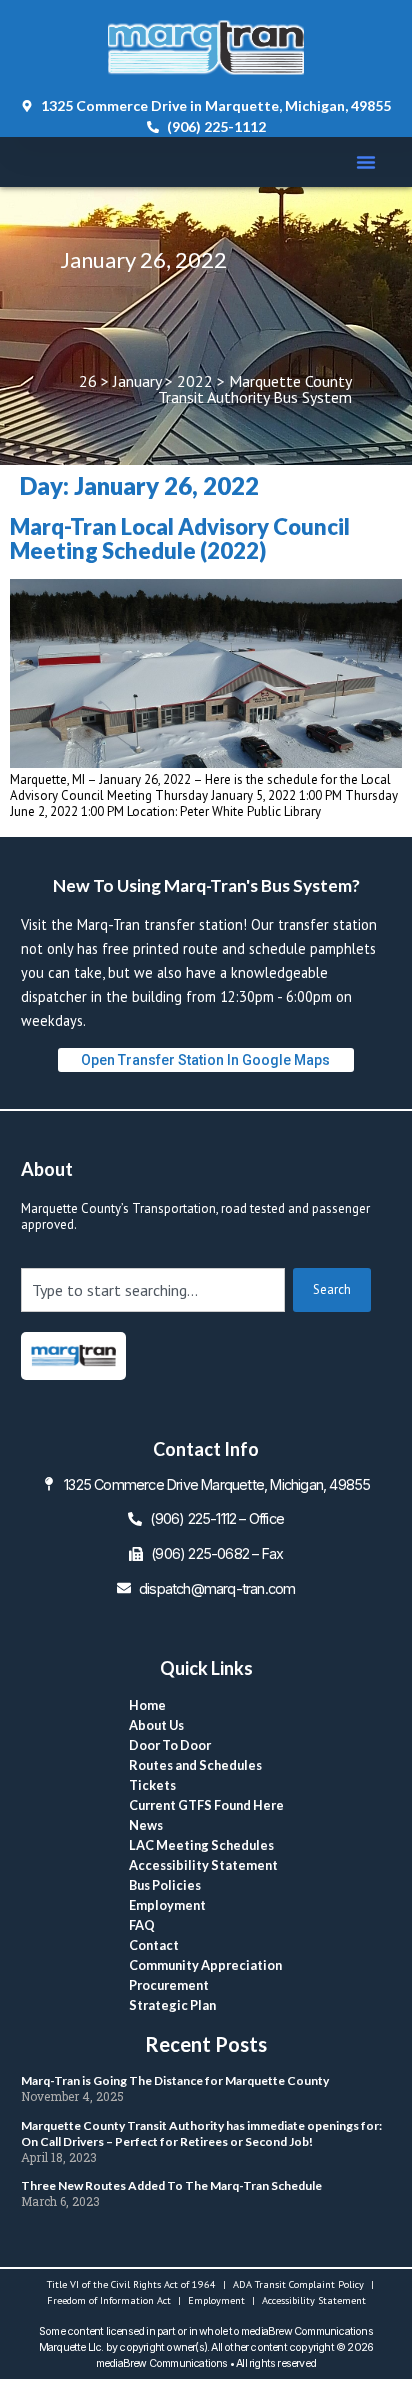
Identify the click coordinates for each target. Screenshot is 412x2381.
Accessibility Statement (203, 1865)
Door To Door (170, 1745)
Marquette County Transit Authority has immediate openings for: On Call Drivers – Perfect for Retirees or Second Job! (201, 2133)
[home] (73, 1356)
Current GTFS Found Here (206, 1805)
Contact (154, 1945)
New (146, 1825)
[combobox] (153, 1290)
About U (156, 1725)
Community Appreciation (205, 1965)
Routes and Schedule (195, 1765)
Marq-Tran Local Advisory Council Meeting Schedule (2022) (180, 538)
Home (147, 1705)
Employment (167, 1905)
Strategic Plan (172, 2005)
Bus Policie (165, 1885)
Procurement (169, 1985)
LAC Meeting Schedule (201, 1845)
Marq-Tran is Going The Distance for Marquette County (175, 2080)
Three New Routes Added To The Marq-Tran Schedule (171, 2185)
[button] (366, 162)
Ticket (152, 1785)
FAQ (142, 1925)
